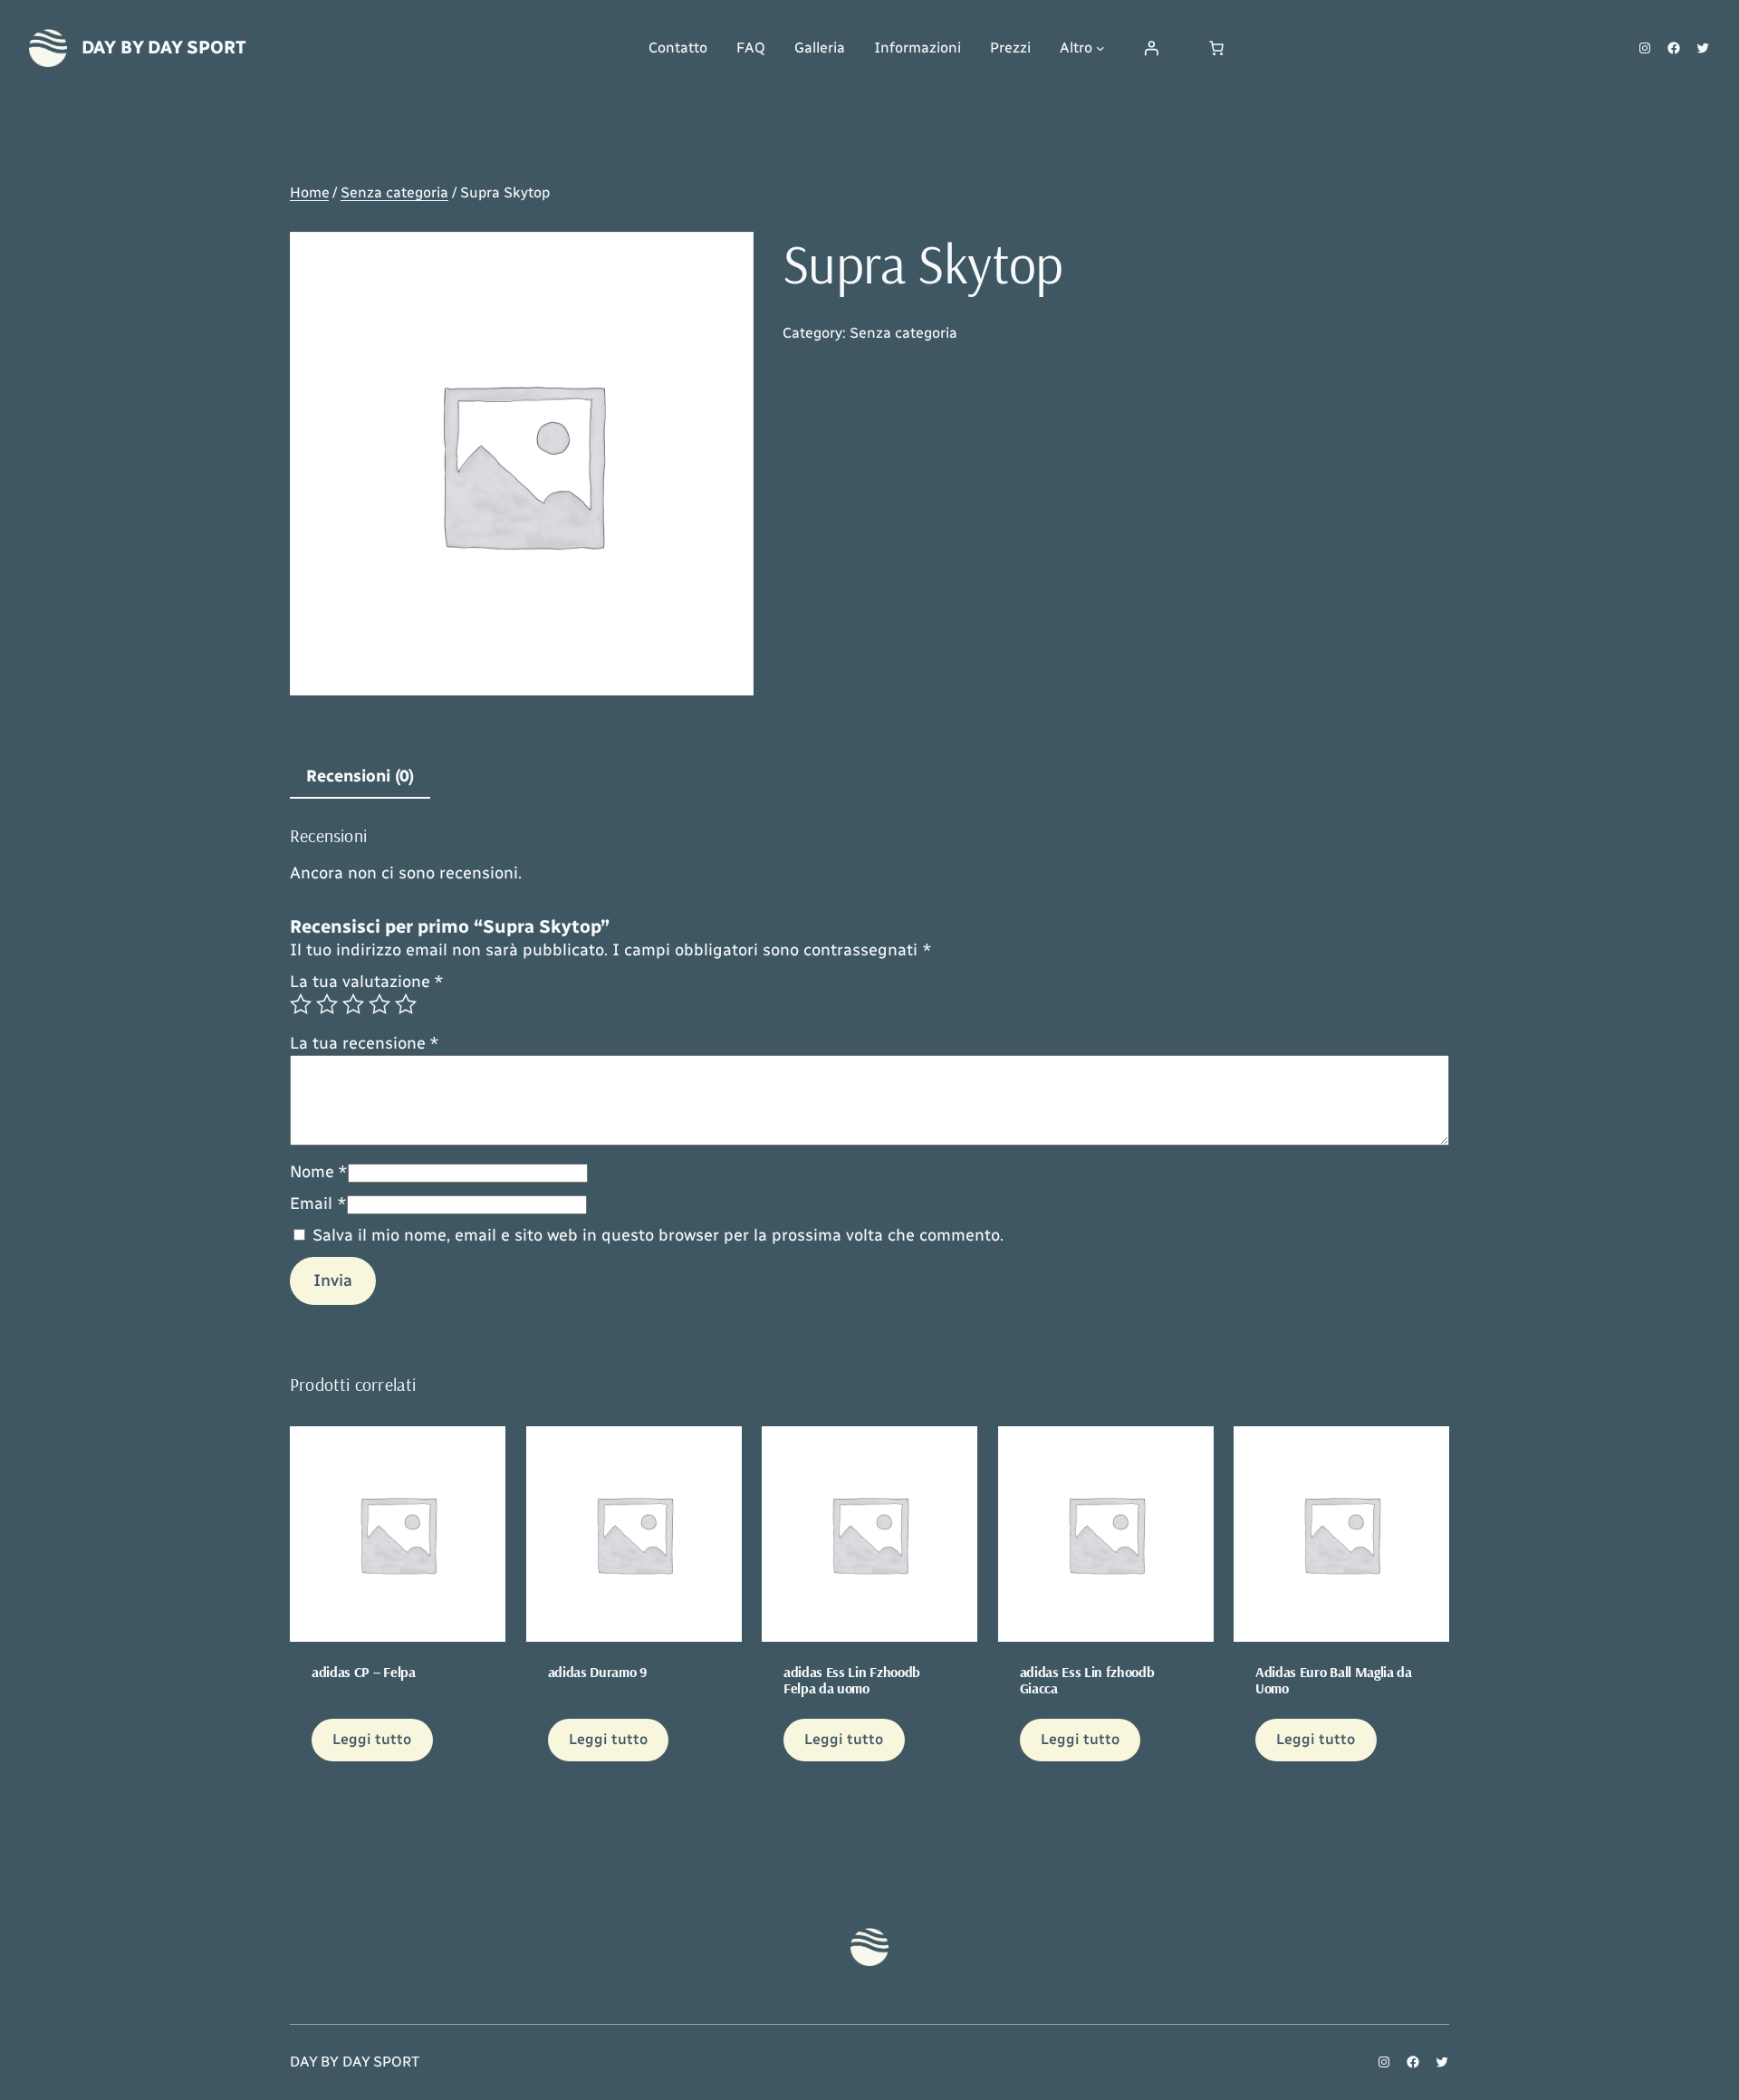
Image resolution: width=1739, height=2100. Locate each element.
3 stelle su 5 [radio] (353, 1004)
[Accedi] (1151, 48)
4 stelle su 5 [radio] (380, 1004)
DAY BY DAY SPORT (164, 47)
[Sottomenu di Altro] (1100, 48)
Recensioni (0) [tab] (360, 776)
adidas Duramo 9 (597, 1672)
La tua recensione (365, 1043)
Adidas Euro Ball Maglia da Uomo (1334, 1680)
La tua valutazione (367, 982)
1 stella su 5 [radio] (301, 1004)
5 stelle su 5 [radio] (406, 1004)
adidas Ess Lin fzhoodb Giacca (1087, 1680)
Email (318, 1203)
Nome (319, 1172)
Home (309, 192)
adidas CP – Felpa (364, 1672)
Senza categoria (394, 192)
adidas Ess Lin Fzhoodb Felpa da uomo (852, 1680)
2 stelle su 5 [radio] (327, 1004)
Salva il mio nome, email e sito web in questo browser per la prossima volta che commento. (658, 1235)
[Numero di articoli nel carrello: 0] (1216, 48)
